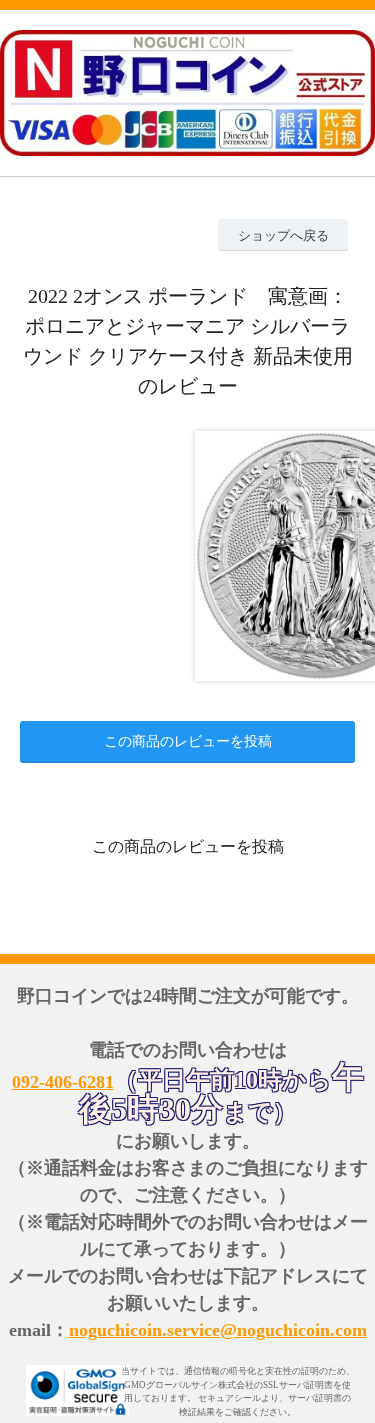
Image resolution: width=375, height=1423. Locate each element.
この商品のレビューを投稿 (188, 741)
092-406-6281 (63, 1082)
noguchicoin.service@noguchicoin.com (218, 1330)
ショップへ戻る (283, 235)
